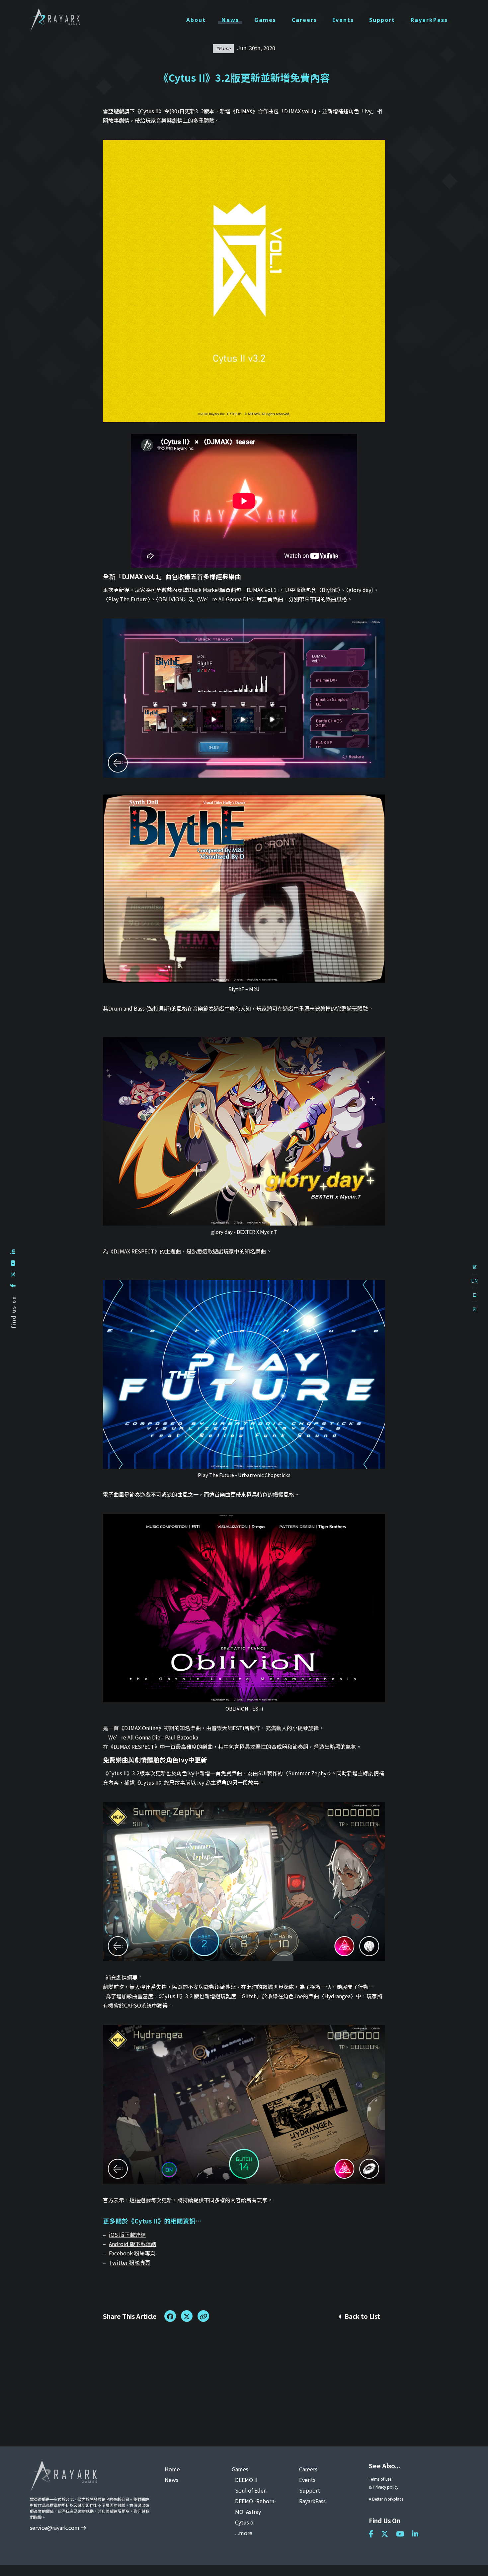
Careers (304, 20)
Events (343, 20)
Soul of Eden (251, 2490)
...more (244, 2533)
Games (265, 20)
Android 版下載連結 (133, 2244)
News (230, 20)
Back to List (362, 2316)
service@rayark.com (55, 2527)
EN (475, 1281)
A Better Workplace (386, 2499)
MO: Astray (248, 2512)
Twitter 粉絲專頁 (130, 2262)
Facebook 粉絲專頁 (132, 2253)
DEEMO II (246, 2480)
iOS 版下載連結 (127, 2234)
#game (223, 48)
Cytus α (244, 2522)
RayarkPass (429, 20)
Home (172, 2469)
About (196, 20)
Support (382, 20)
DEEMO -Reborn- (256, 2501)
